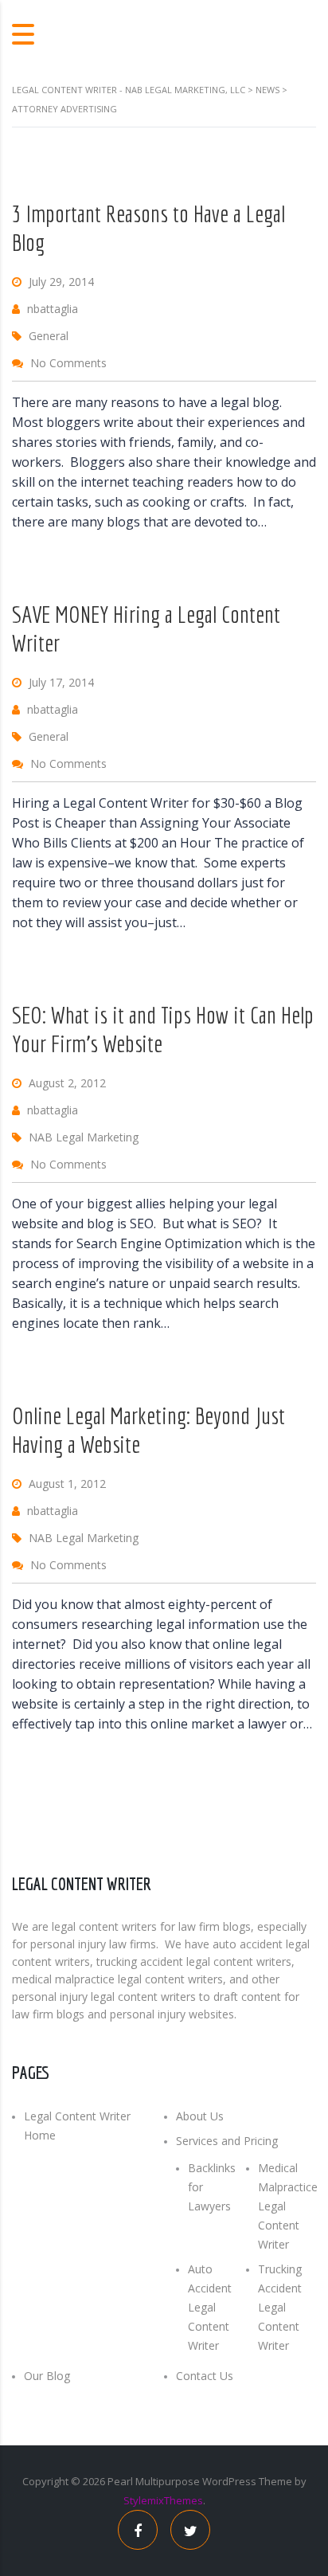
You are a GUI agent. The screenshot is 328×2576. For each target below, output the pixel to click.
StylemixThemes (163, 2500)
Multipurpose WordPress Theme (214, 2481)
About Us (200, 2116)
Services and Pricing (227, 2141)
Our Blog (47, 2376)
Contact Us (205, 2376)
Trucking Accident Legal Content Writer (280, 2307)
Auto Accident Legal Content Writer (210, 2307)
